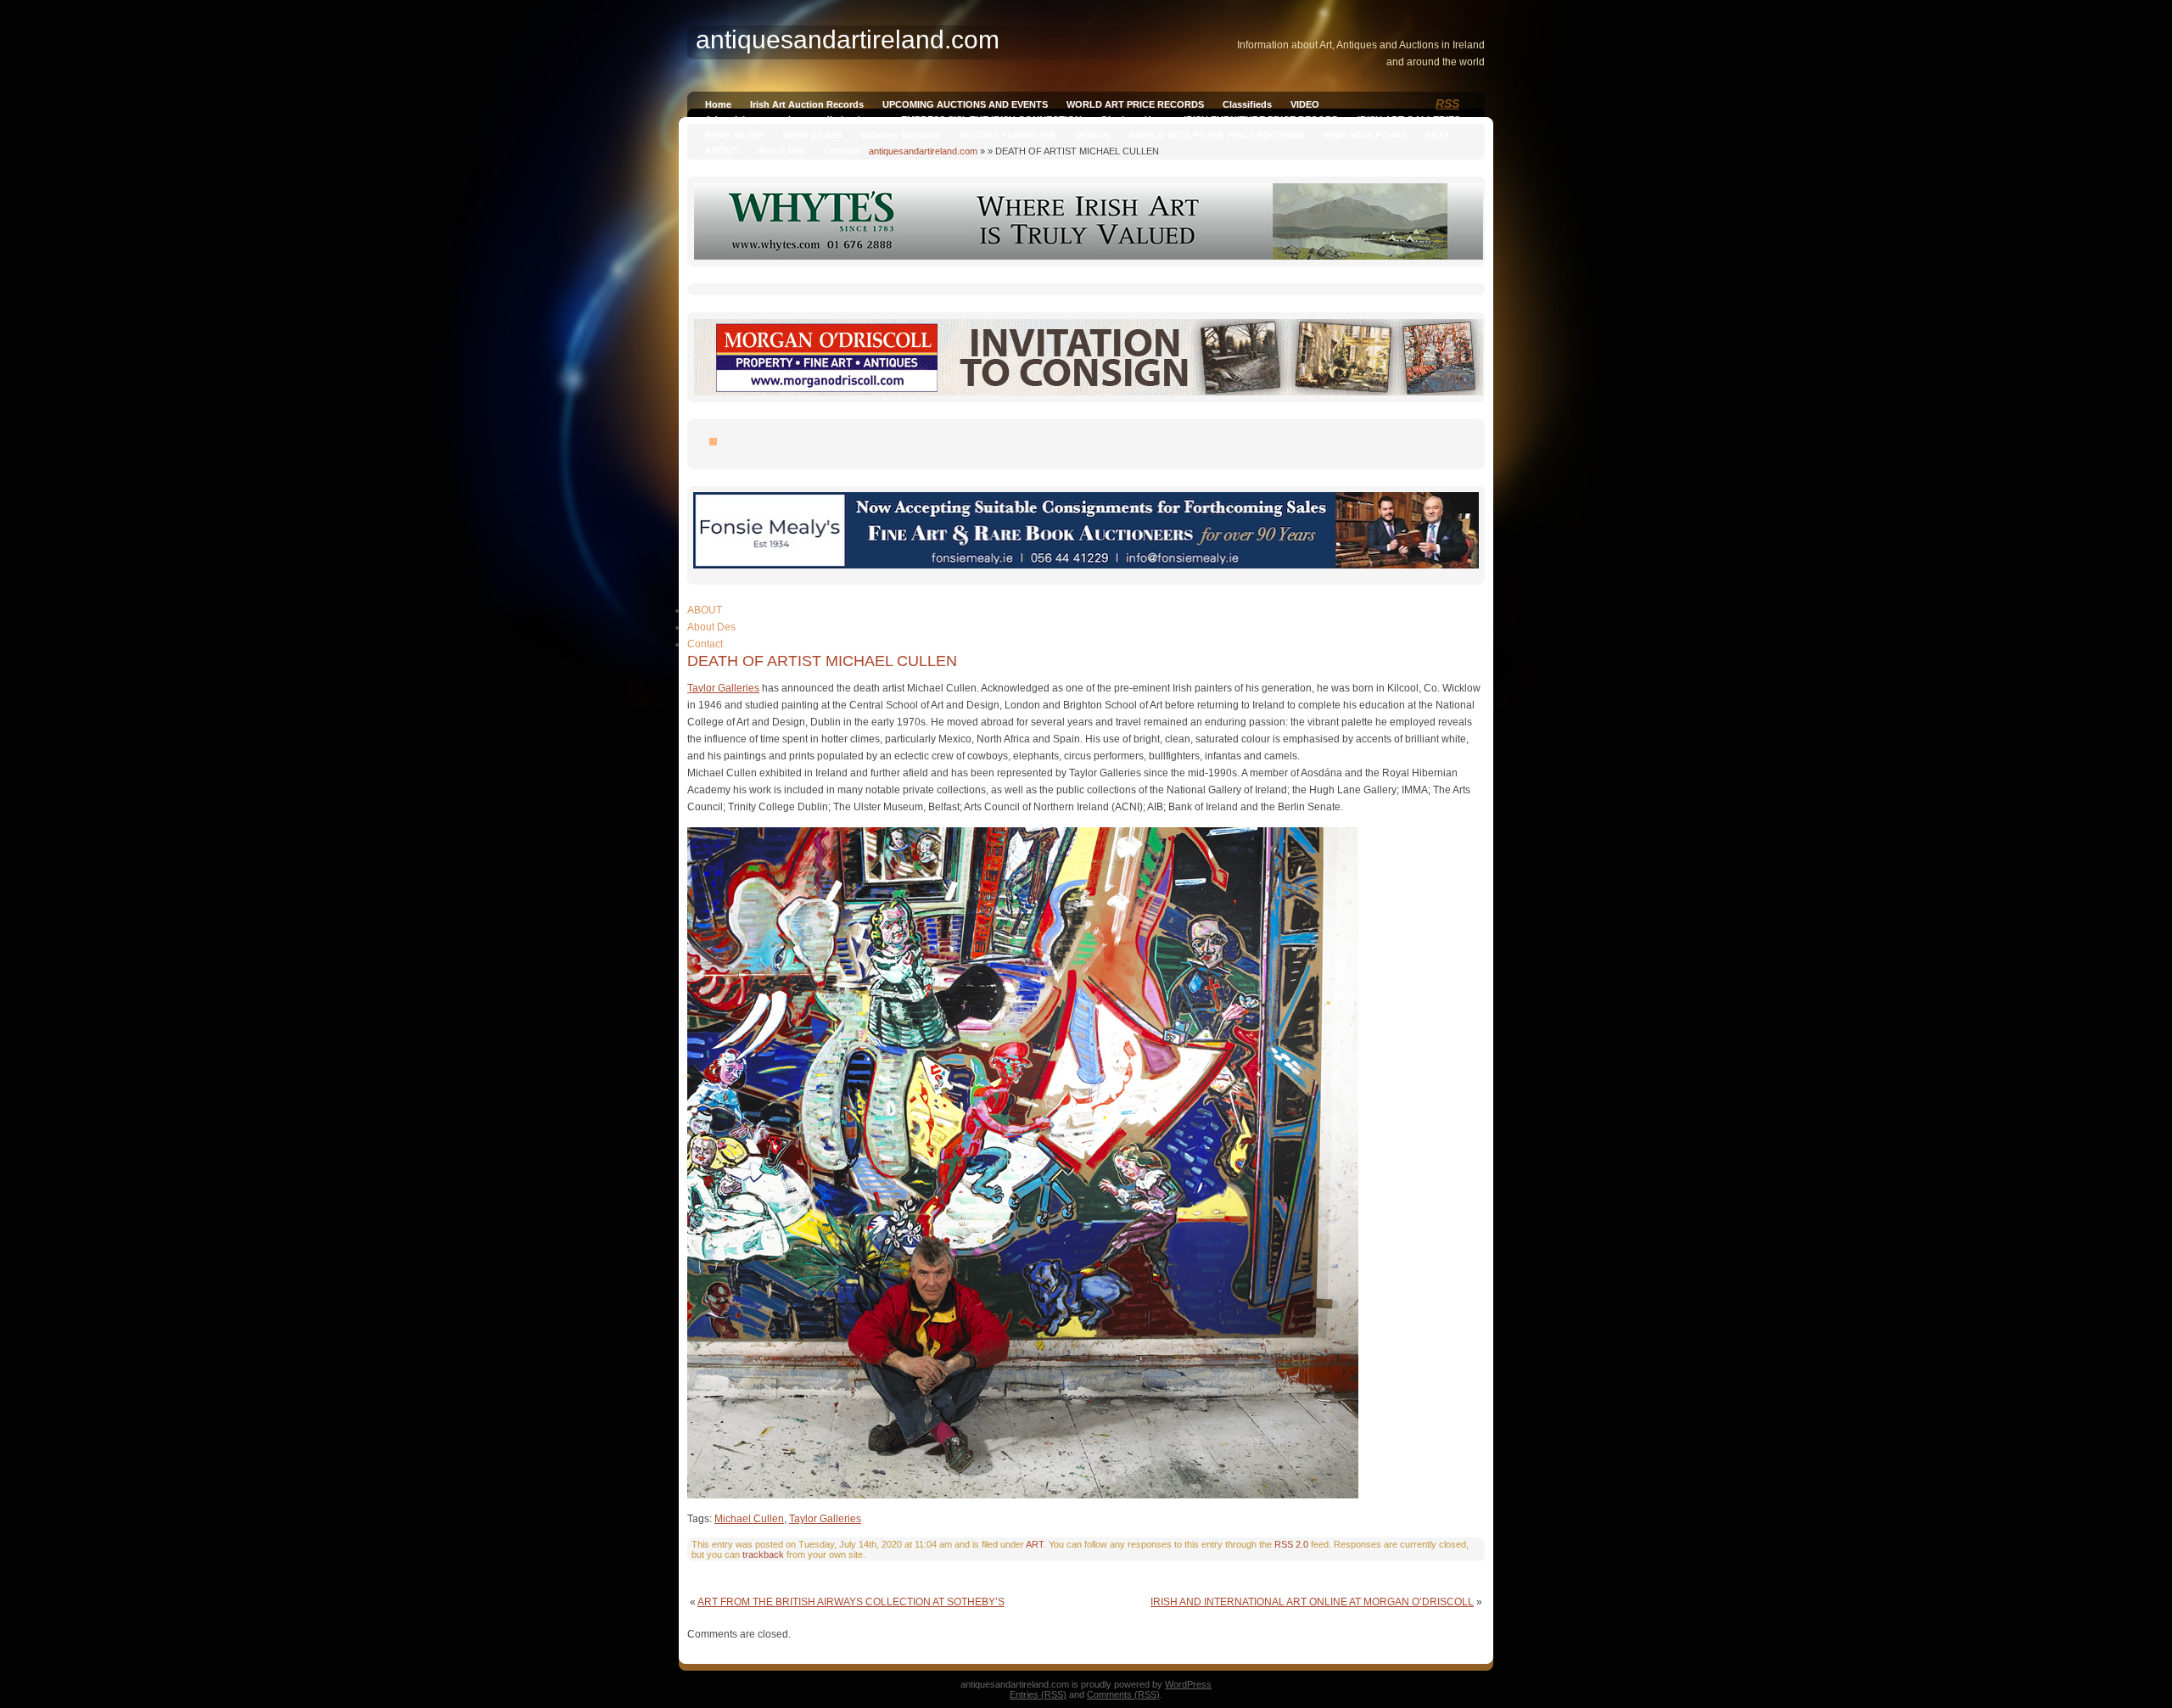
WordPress (1188, 1684)
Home (718, 104)
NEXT (1438, 135)
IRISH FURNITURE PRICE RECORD (1261, 120)
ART (1035, 1544)
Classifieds (1247, 104)
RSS (1447, 104)
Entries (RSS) (1038, 1694)
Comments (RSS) (1123, 1694)
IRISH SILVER (735, 135)
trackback (763, 1554)
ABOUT (722, 150)
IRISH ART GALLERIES (1409, 120)
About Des (781, 150)
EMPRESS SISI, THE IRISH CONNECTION (991, 120)
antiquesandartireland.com (923, 151)
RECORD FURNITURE (1008, 135)
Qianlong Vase (1133, 120)
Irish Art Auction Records (807, 104)
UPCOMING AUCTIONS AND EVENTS (965, 104)
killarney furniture (901, 135)
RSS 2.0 (1291, 1544)
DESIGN (1093, 135)
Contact (842, 150)
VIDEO (1305, 104)
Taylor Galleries (723, 688)
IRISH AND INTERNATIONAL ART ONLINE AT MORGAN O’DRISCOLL (1312, 1602)
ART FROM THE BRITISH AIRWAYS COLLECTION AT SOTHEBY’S (851, 1602)
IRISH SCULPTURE (1365, 135)
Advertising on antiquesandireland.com (794, 120)
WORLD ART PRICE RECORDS (1135, 104)
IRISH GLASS (813, 135)
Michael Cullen (749, 1519)
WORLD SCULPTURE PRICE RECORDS (1217, 135)
